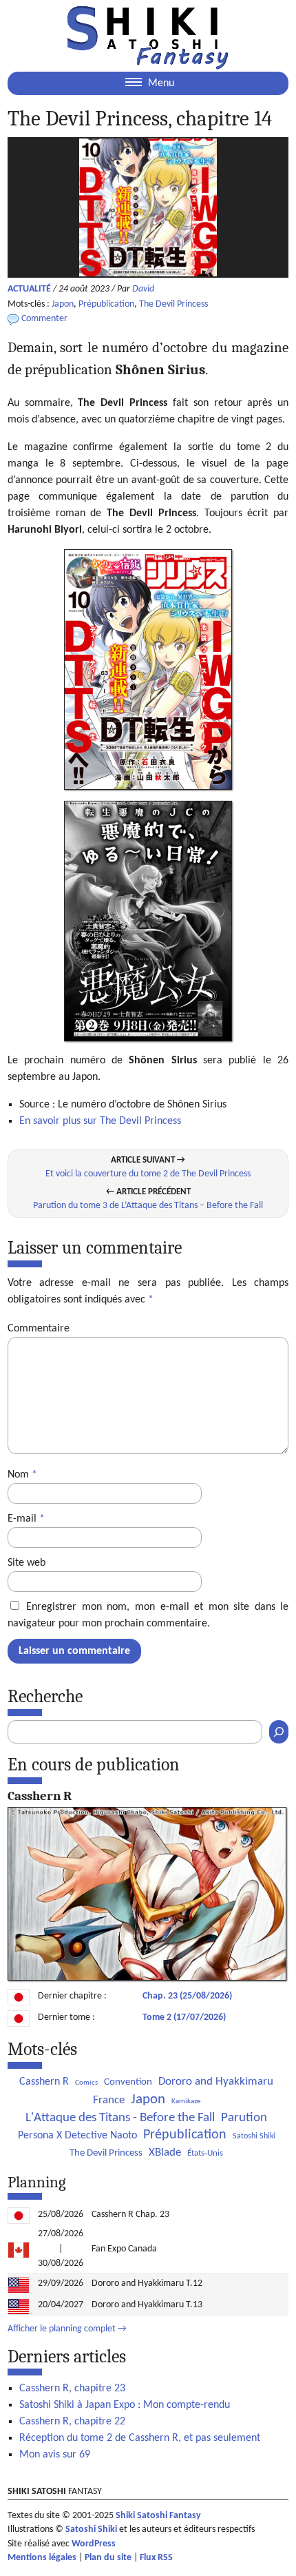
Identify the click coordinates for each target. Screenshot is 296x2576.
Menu (160, 83)
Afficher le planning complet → (67, 2329)
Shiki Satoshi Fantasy (158, 2516)
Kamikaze (186, 2102)
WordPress (94, 2544)
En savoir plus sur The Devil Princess (100, 1121)
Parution (244, 2118)
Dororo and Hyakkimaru (216, 2082)
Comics (86, 2083)
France (109, 2100)
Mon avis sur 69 (55, 2455)
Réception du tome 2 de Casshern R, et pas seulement (140, 2438)
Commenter (44, 319)
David (143, 289)
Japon (63, 304)
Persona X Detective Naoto (77, 2136)
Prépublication (106, 304)
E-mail (26, 1519)
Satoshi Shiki (254, 2136)
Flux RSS (156, 2558)
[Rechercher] (279, 1732)
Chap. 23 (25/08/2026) (187, 1996)
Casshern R (44, 2082)
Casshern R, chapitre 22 (72, 2422)
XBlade (165, 2153)
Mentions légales (42, 2558)
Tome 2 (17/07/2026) (184, 2017)
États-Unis (205, 2153)
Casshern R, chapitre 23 (72, 2389)
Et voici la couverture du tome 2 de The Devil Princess (148, 1174)
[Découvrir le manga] (147, 1978)
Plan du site (108, 2558)
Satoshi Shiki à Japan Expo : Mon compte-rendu (125, 2405)
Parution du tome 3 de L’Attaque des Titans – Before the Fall (148, 1206)
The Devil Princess (173, 304)
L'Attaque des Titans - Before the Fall (120, 2118)
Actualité (29, 289)
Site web (27, 1563)
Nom (22, 1475)
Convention (128, 2082)
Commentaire (39, 1329)
